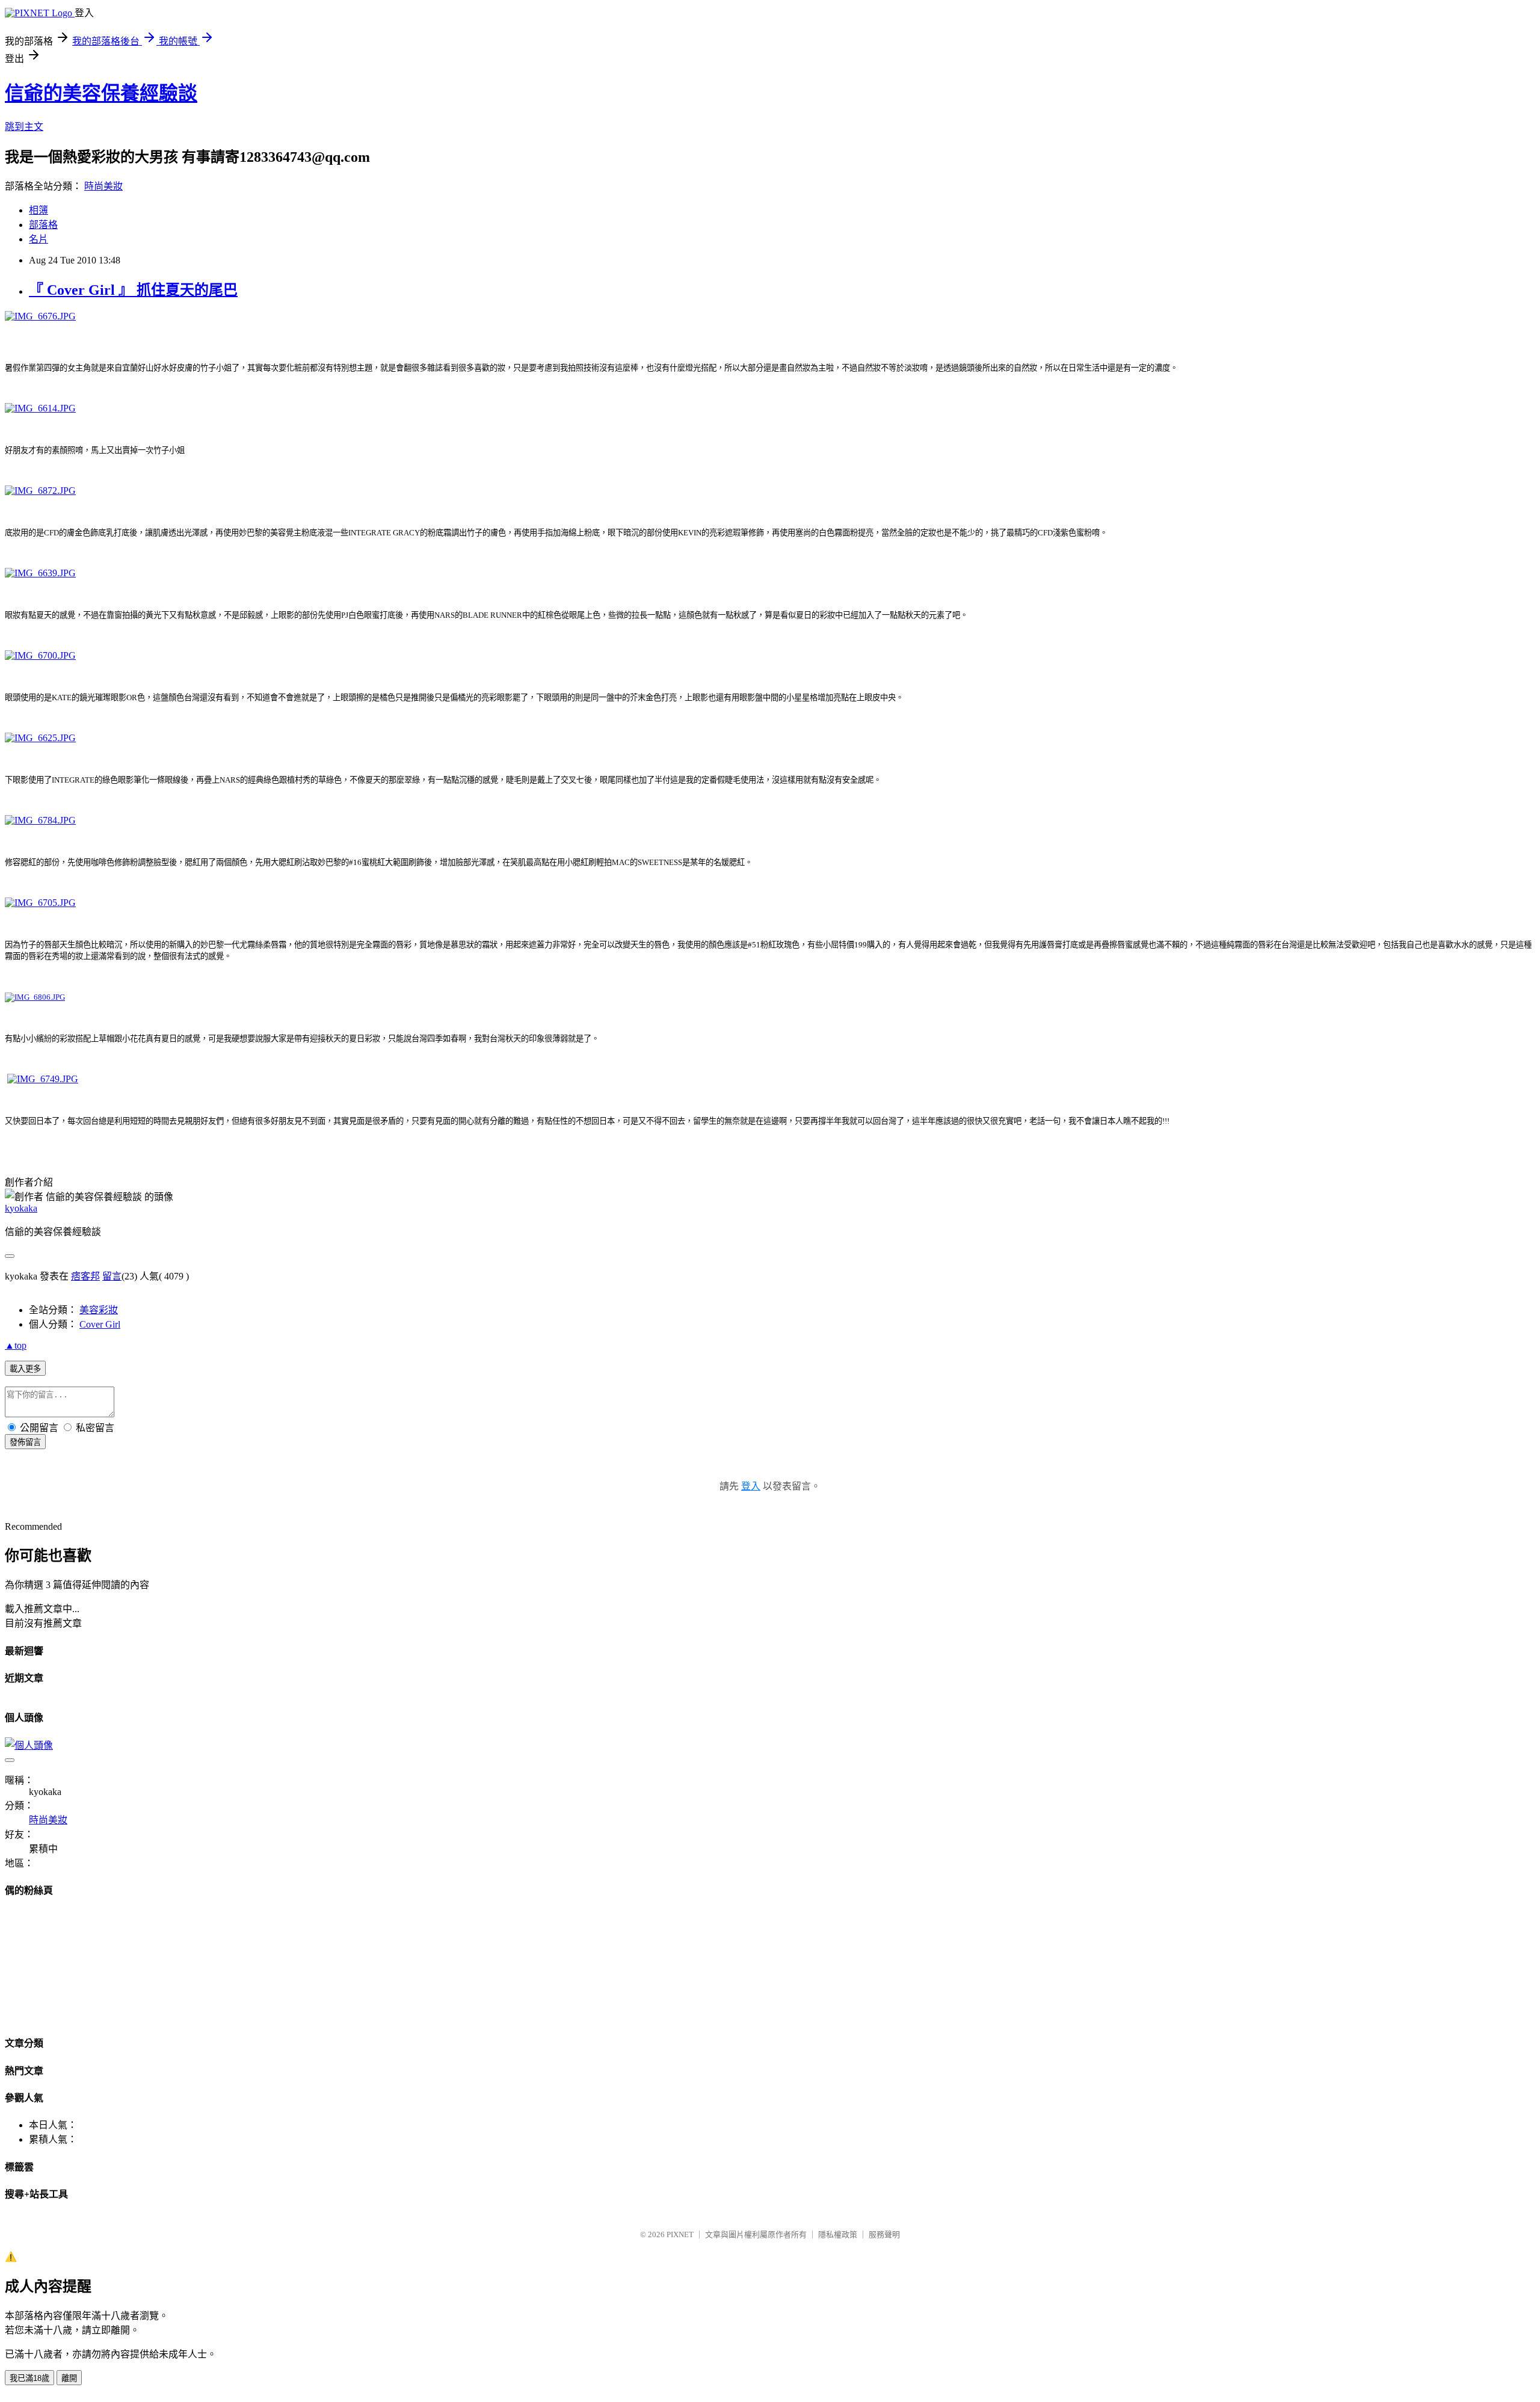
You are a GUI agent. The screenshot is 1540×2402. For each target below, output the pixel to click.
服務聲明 (884, 2234)
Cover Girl (100, 1324)
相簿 (38, 210)
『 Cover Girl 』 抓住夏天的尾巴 (133, 290)
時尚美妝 (103, 186)
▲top (16, 1345)
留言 (112, 1276)
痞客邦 (85, 1276)
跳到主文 (24, 127)
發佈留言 (25, 1442)
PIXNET (680, 2234)
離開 (69, 2378)
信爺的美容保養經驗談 (101, 93)
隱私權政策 (838, 2234)
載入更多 (25, 1369)
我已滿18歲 (29, 2378)
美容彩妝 (99, 1310)
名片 (38, 239)
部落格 (43, 225)
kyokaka (21, 1208)
